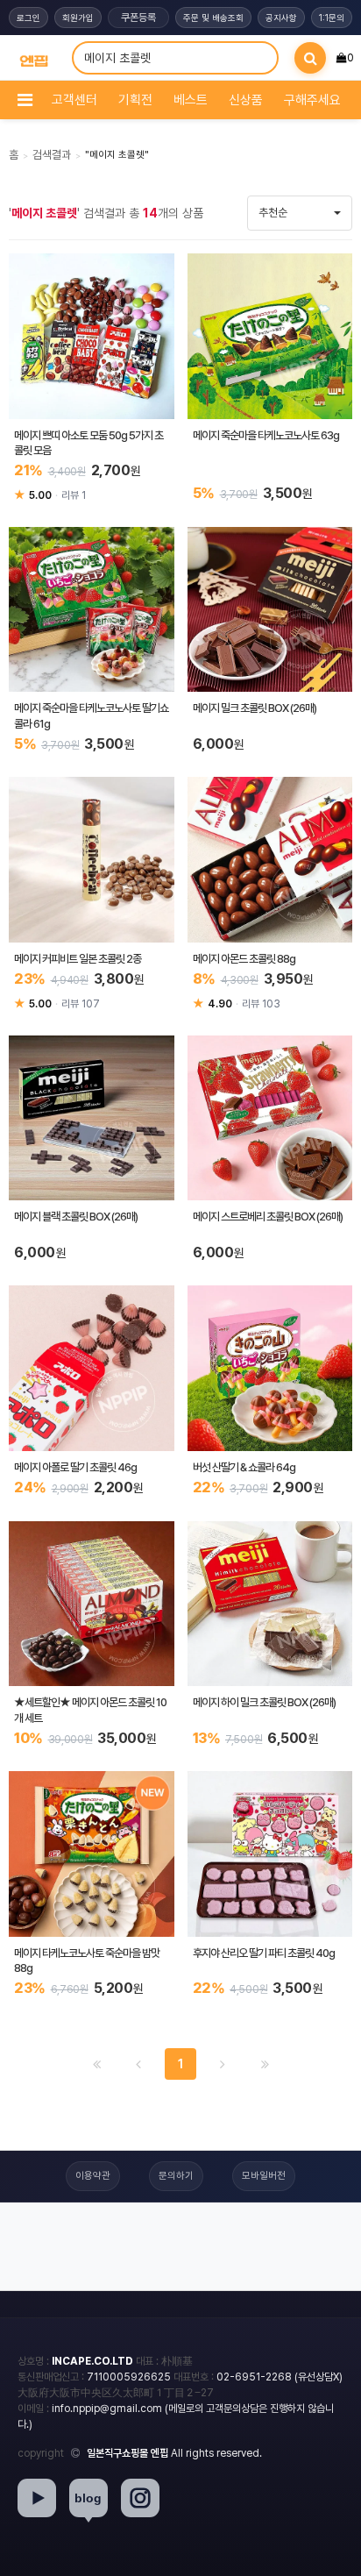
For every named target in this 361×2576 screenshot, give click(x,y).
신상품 (246, 100)
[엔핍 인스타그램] (140, 2498)
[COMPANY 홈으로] (34, 58)
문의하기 (176, 2176)
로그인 (28, 18)
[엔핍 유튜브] (37, 2498)
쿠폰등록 (138, 18)
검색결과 (52, 155)
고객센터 (74, 100)
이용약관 (93, 2176)
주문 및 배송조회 (213, 18)
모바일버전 (264, 2176)
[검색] (310, 58)
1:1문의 (332, 18)
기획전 (135, 100)
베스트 (191, 100)
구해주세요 (312, 100)
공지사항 (281, 18)
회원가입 (78, 18)
